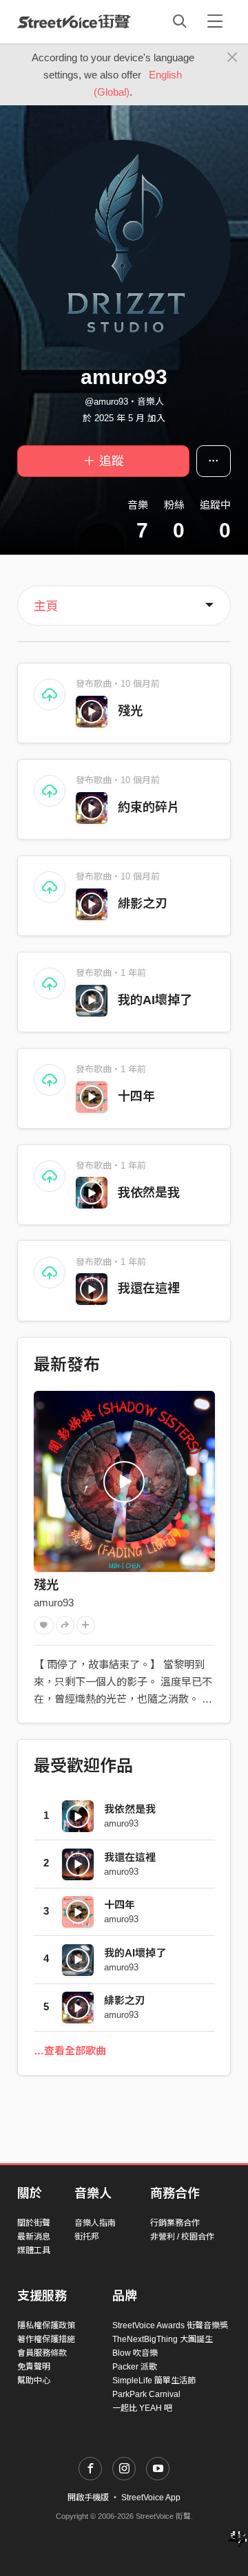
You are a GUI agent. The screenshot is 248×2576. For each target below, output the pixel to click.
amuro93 (54, 1603)
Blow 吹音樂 (135, 2353)
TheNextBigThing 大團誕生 (163, 2339)
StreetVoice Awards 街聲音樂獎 (170, 2325)
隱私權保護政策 (46, 2325)
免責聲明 (34, 2367)
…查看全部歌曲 (70, 2051)
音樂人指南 (95, 2223)
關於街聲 (34, 2223)
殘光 (130, 711)
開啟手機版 (88, 2498)
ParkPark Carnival (146, 2394)
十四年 (136, 1096)
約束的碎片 (149, 807)
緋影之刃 (143, 904)
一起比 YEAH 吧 (142, 2408)
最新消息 (34, 2237)
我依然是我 (149, 1193)
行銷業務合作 (175, 2223)
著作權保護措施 (46, 2339)
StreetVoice (74, 21)
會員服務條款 (42, 2353)
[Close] (232, 58)
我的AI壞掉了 (155, 1000)
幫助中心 (34, 2381)
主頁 (46, 606)
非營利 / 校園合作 (182, 2237)
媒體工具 (34, 2250)
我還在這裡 (149, 1288)
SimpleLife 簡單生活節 (154, 2381)
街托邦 (87, 2237)
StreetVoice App (151, 2498)
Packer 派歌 (135, 2367)
